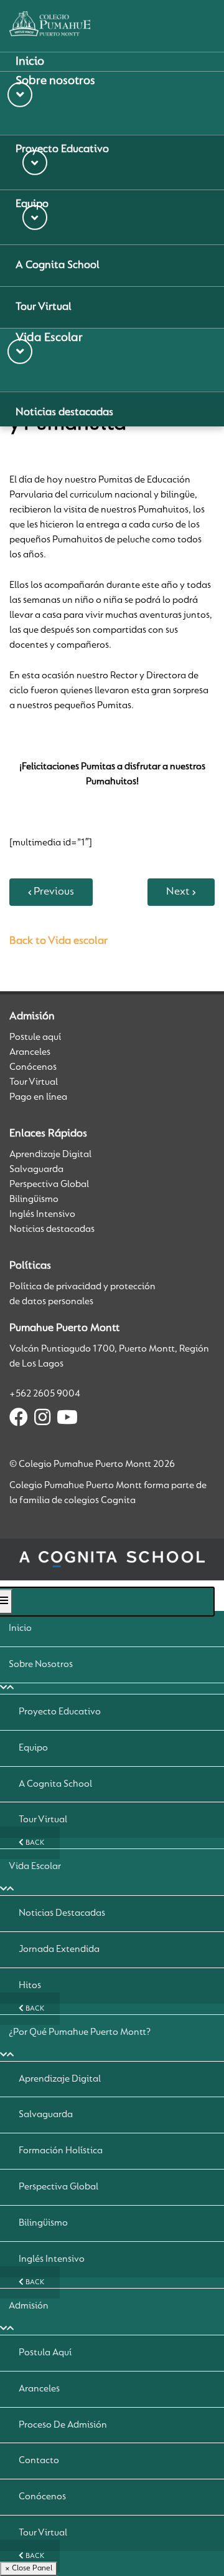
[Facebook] (19, 1420)
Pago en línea (38, 1097)
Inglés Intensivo (42, 1214)
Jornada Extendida (59, 1949)
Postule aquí (35, 1037)
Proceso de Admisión (63, 2425)
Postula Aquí (45, 2353)
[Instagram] (42, 1420)
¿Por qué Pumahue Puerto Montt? (80, 2032)
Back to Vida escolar (58, 941)
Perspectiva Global (49, 1185)
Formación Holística (61, 2151)
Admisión (29, 2306)
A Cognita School (55, 1784)
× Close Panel (29, 2568)
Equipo (33, 1748)
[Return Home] (50, 24)
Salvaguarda (36, 1170)
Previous (54, 892)
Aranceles (30, 1052)
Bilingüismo (34, 1199)
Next (178, 892)
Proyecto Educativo (60, 1712)
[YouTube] (67, 1420)
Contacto (39, 2461)
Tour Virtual (34, 1082)
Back (34, 1843)
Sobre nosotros (41, 1665)
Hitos (30, 1986)
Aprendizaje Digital (50, 1155)
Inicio (20, 1628)
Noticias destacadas (52, 1229)
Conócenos (33, 1067)
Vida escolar (35, 1867)
